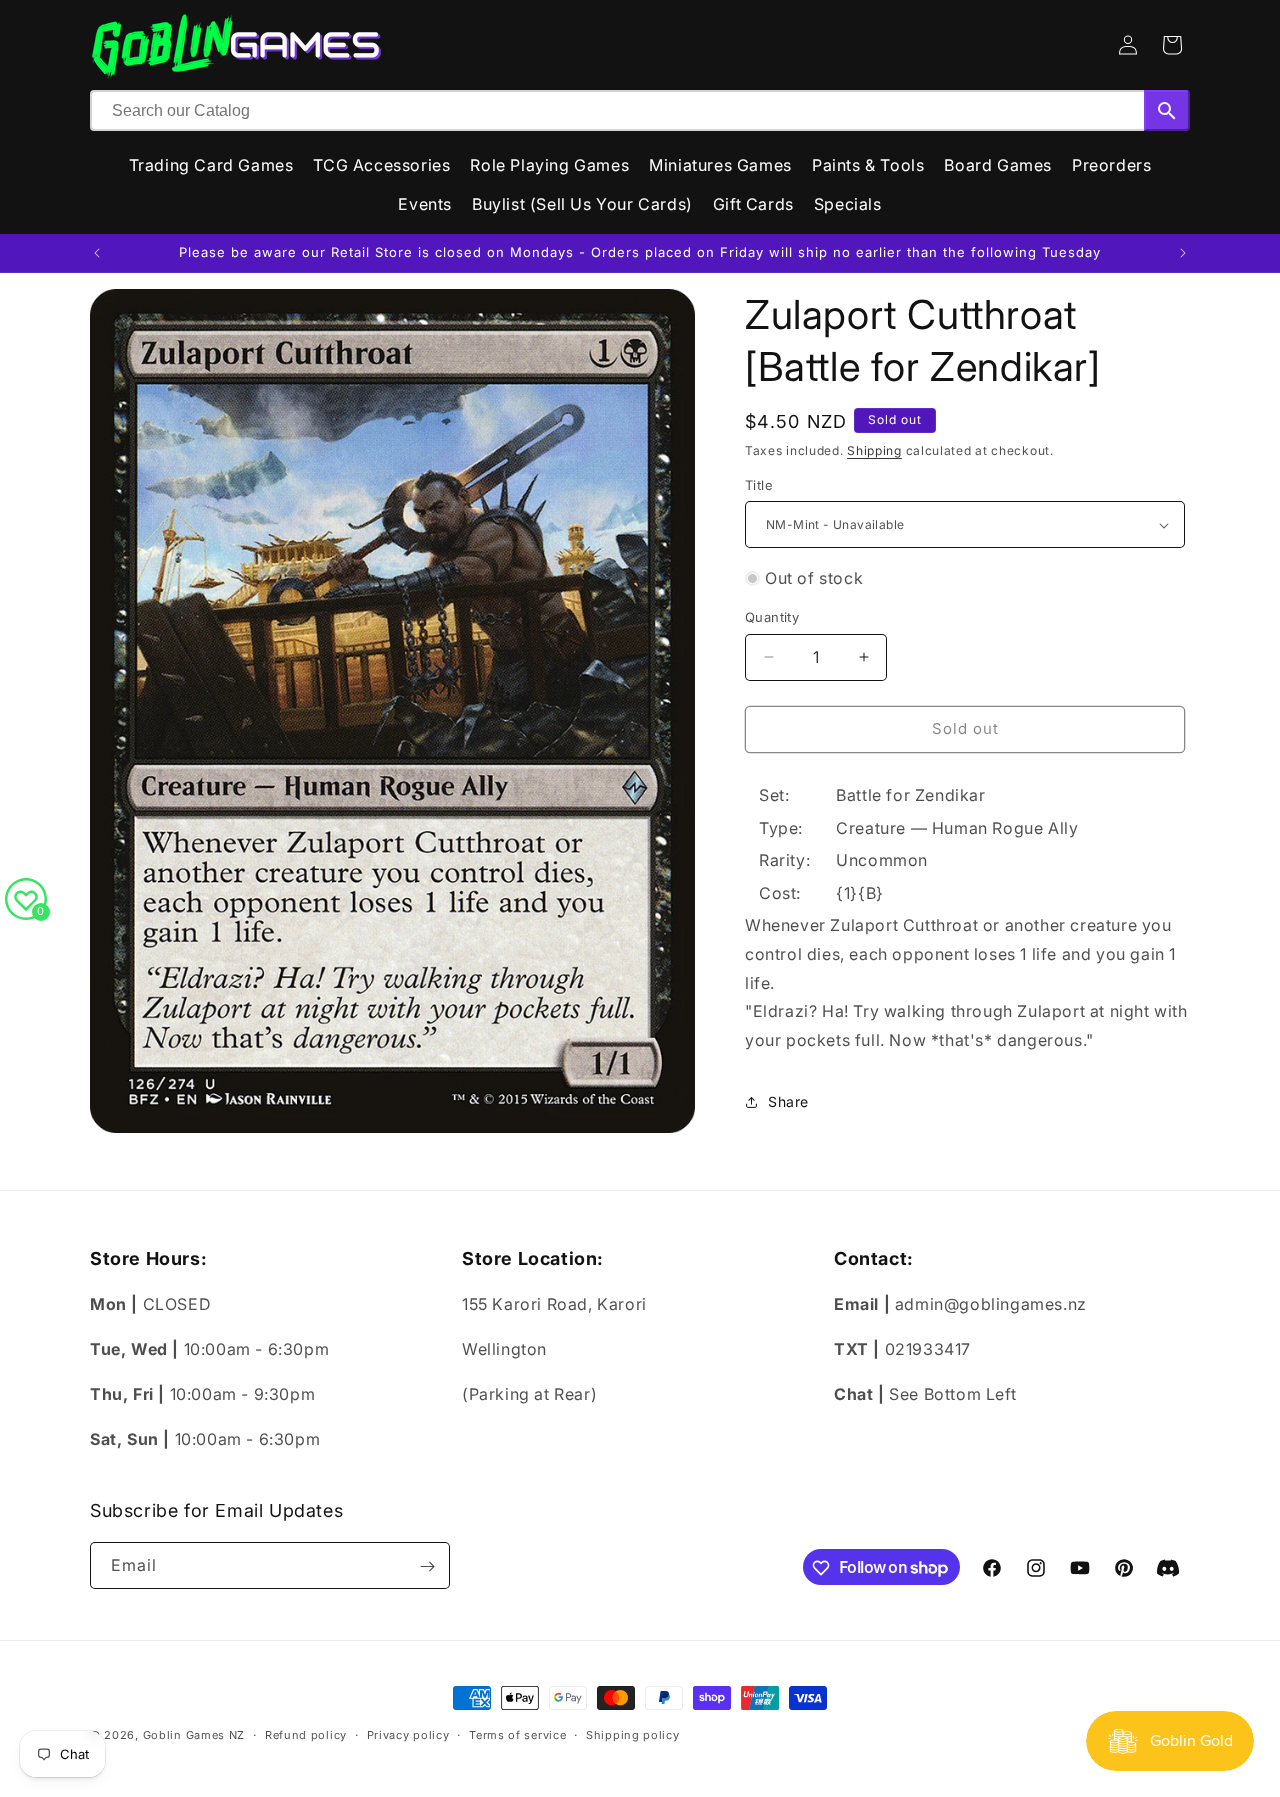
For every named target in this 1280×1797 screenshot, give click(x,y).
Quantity (772, 617)
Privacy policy (408, 1734)
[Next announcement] (1183, 253)
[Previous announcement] (97, 253)
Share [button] (788, 1101)
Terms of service (517, 1734)
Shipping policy (633, 1734)
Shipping (874, 450)
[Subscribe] (427, 1566)
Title (759, 485)
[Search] (1167, 110)
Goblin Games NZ (194, 1735)
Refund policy (306, 1734)
